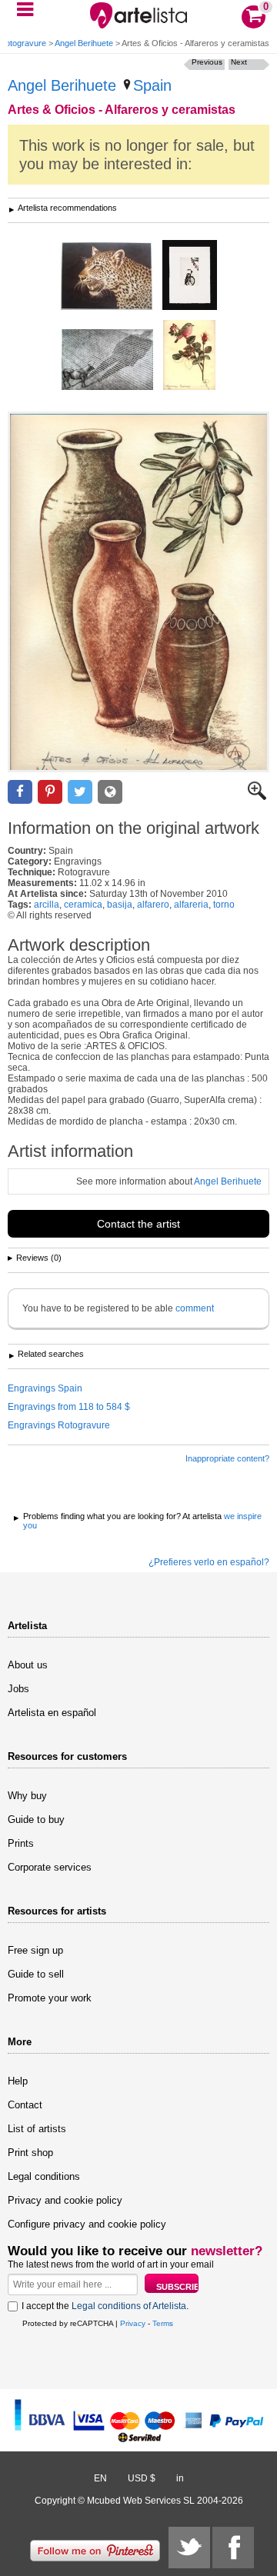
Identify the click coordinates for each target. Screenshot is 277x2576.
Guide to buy (36, 1820)
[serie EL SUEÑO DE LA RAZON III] (107, 361)
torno (224, 905)
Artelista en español (52, 1713)
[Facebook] (233, 2548)
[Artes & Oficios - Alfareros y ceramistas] (138, 592)
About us (28, 1665)
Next (239, 62)
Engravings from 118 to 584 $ (69, 1407)
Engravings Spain (45, 1388)
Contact (25, 2105)
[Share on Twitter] (80, 792)
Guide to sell (36, 1974)
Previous (207, 62)
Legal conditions (44, 2176)
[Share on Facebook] (20, 792)
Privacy (133, 2323)
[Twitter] (189, 2548)
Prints (21, 1843)
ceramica (83, 905)
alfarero (153, 905)
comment (195, 1308)
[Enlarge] (257, 797)
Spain (152, 85)
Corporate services (50, 1867)
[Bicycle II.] (190, 276)
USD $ (142, 2478)
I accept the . (105, 2306)
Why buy (27, 1796)
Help (18, 2081)
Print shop (30, 2153)
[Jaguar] (107, 277)
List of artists (37, 2129)
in (180, 2478)
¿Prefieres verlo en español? (209, 1562)
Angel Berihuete (84, 43)
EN (100, 2478)
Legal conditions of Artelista (129, 2306)
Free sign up (35, 1950)
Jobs (18, 1689)
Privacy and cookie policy (65, 2200)
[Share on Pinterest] (50, 792)
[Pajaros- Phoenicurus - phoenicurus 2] (189, 356)
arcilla (47, 905)
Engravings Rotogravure (59, 1425)
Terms (163, 2323)
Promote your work (50, 1998)
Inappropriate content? (227, 1458)
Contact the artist (138, 1224)
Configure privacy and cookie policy (87, 2224)
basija (120, 905)
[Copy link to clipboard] (110, 792)
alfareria (191, 905)
